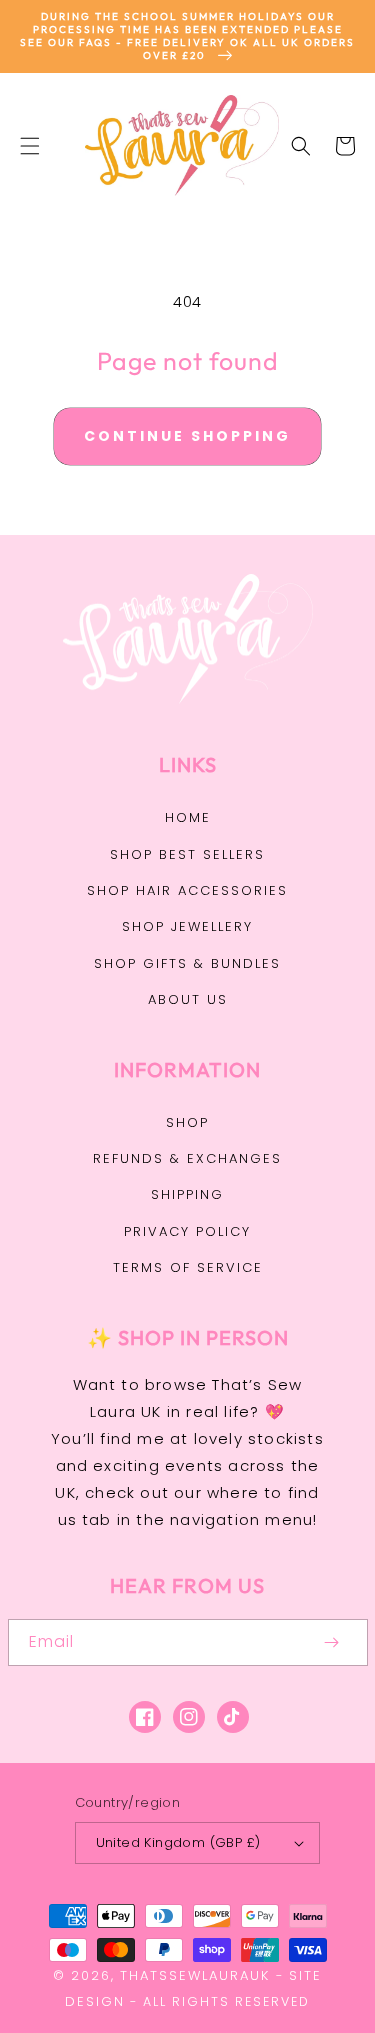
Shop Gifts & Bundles (187, 963)
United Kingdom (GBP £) (178, 1842)
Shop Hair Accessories (187, 890)
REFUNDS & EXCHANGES (187, 1158)
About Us (188, 999)
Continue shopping (187, 436)
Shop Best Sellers (187, 854)
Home (188, 817)
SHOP (187, 1122)
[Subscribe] (332, 1642)
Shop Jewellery (187, 926)
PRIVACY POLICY (187, 1231)
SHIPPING (187, 1194)
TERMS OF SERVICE (188, 1267)
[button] (30, 146)
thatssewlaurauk (195, 1975)
